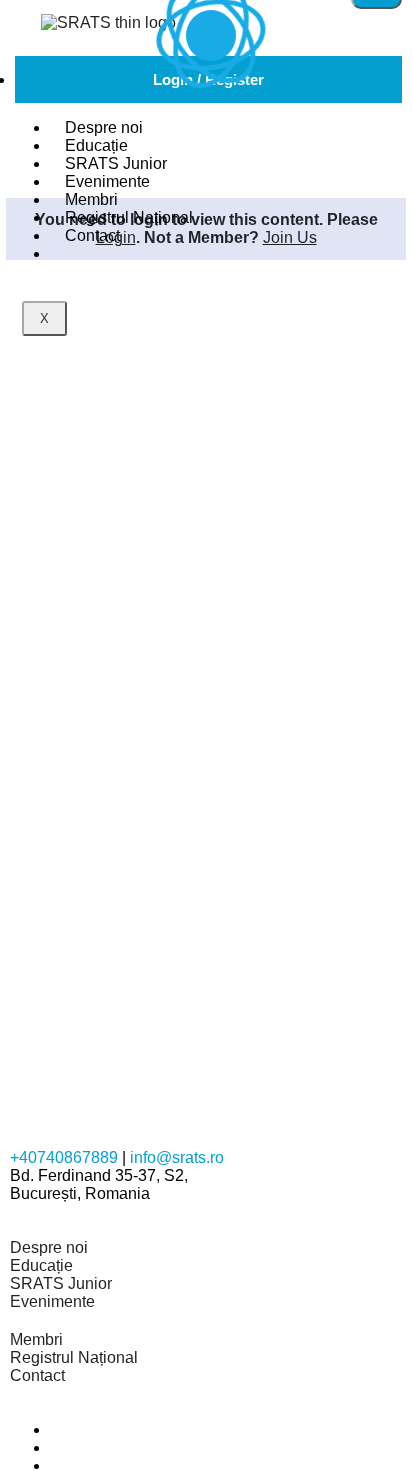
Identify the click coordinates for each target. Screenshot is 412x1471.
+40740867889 (64, 1157)
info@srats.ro (177, 1157)
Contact (92, 235)
